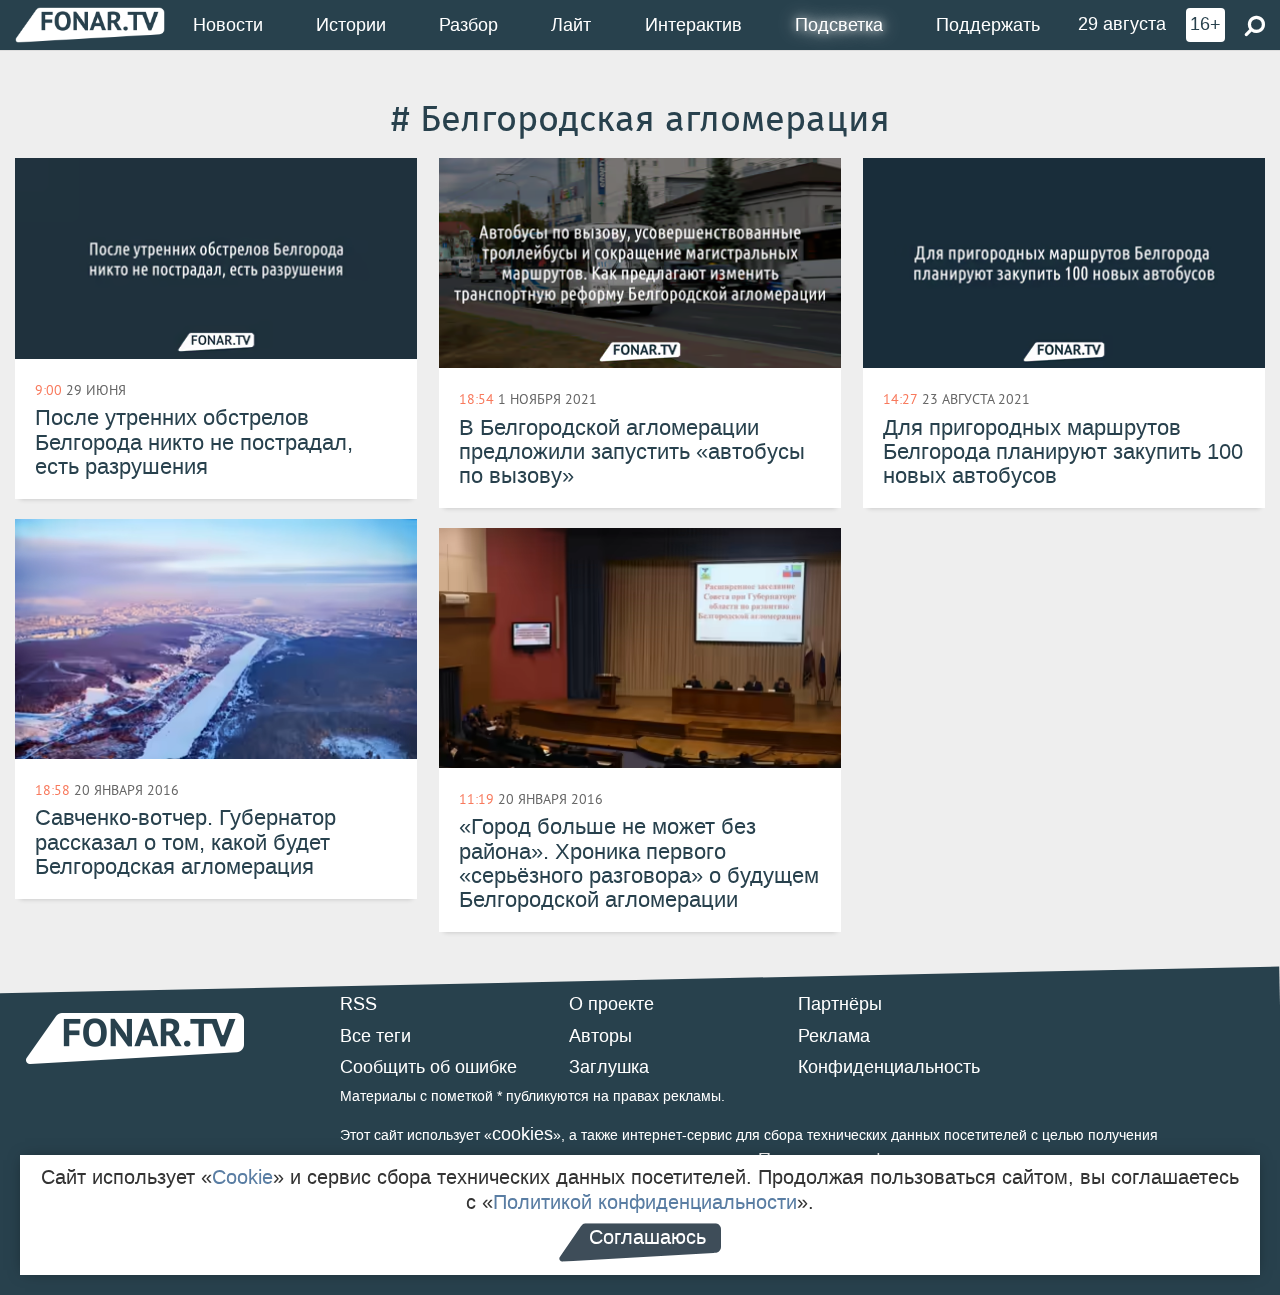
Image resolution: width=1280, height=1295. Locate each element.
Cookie (242, 1177)
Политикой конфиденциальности (645, 1202)
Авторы (600, 1036)
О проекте (611, 1004)
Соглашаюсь (647, 1237)
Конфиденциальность (889, 1067)
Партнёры (840, 1004)
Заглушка (609, 1067)
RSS (358, 1004)
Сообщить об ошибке (428, 1067)
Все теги (375, 1036)
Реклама (834, 1036)
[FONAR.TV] (90, 24)
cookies (522, 1134)
